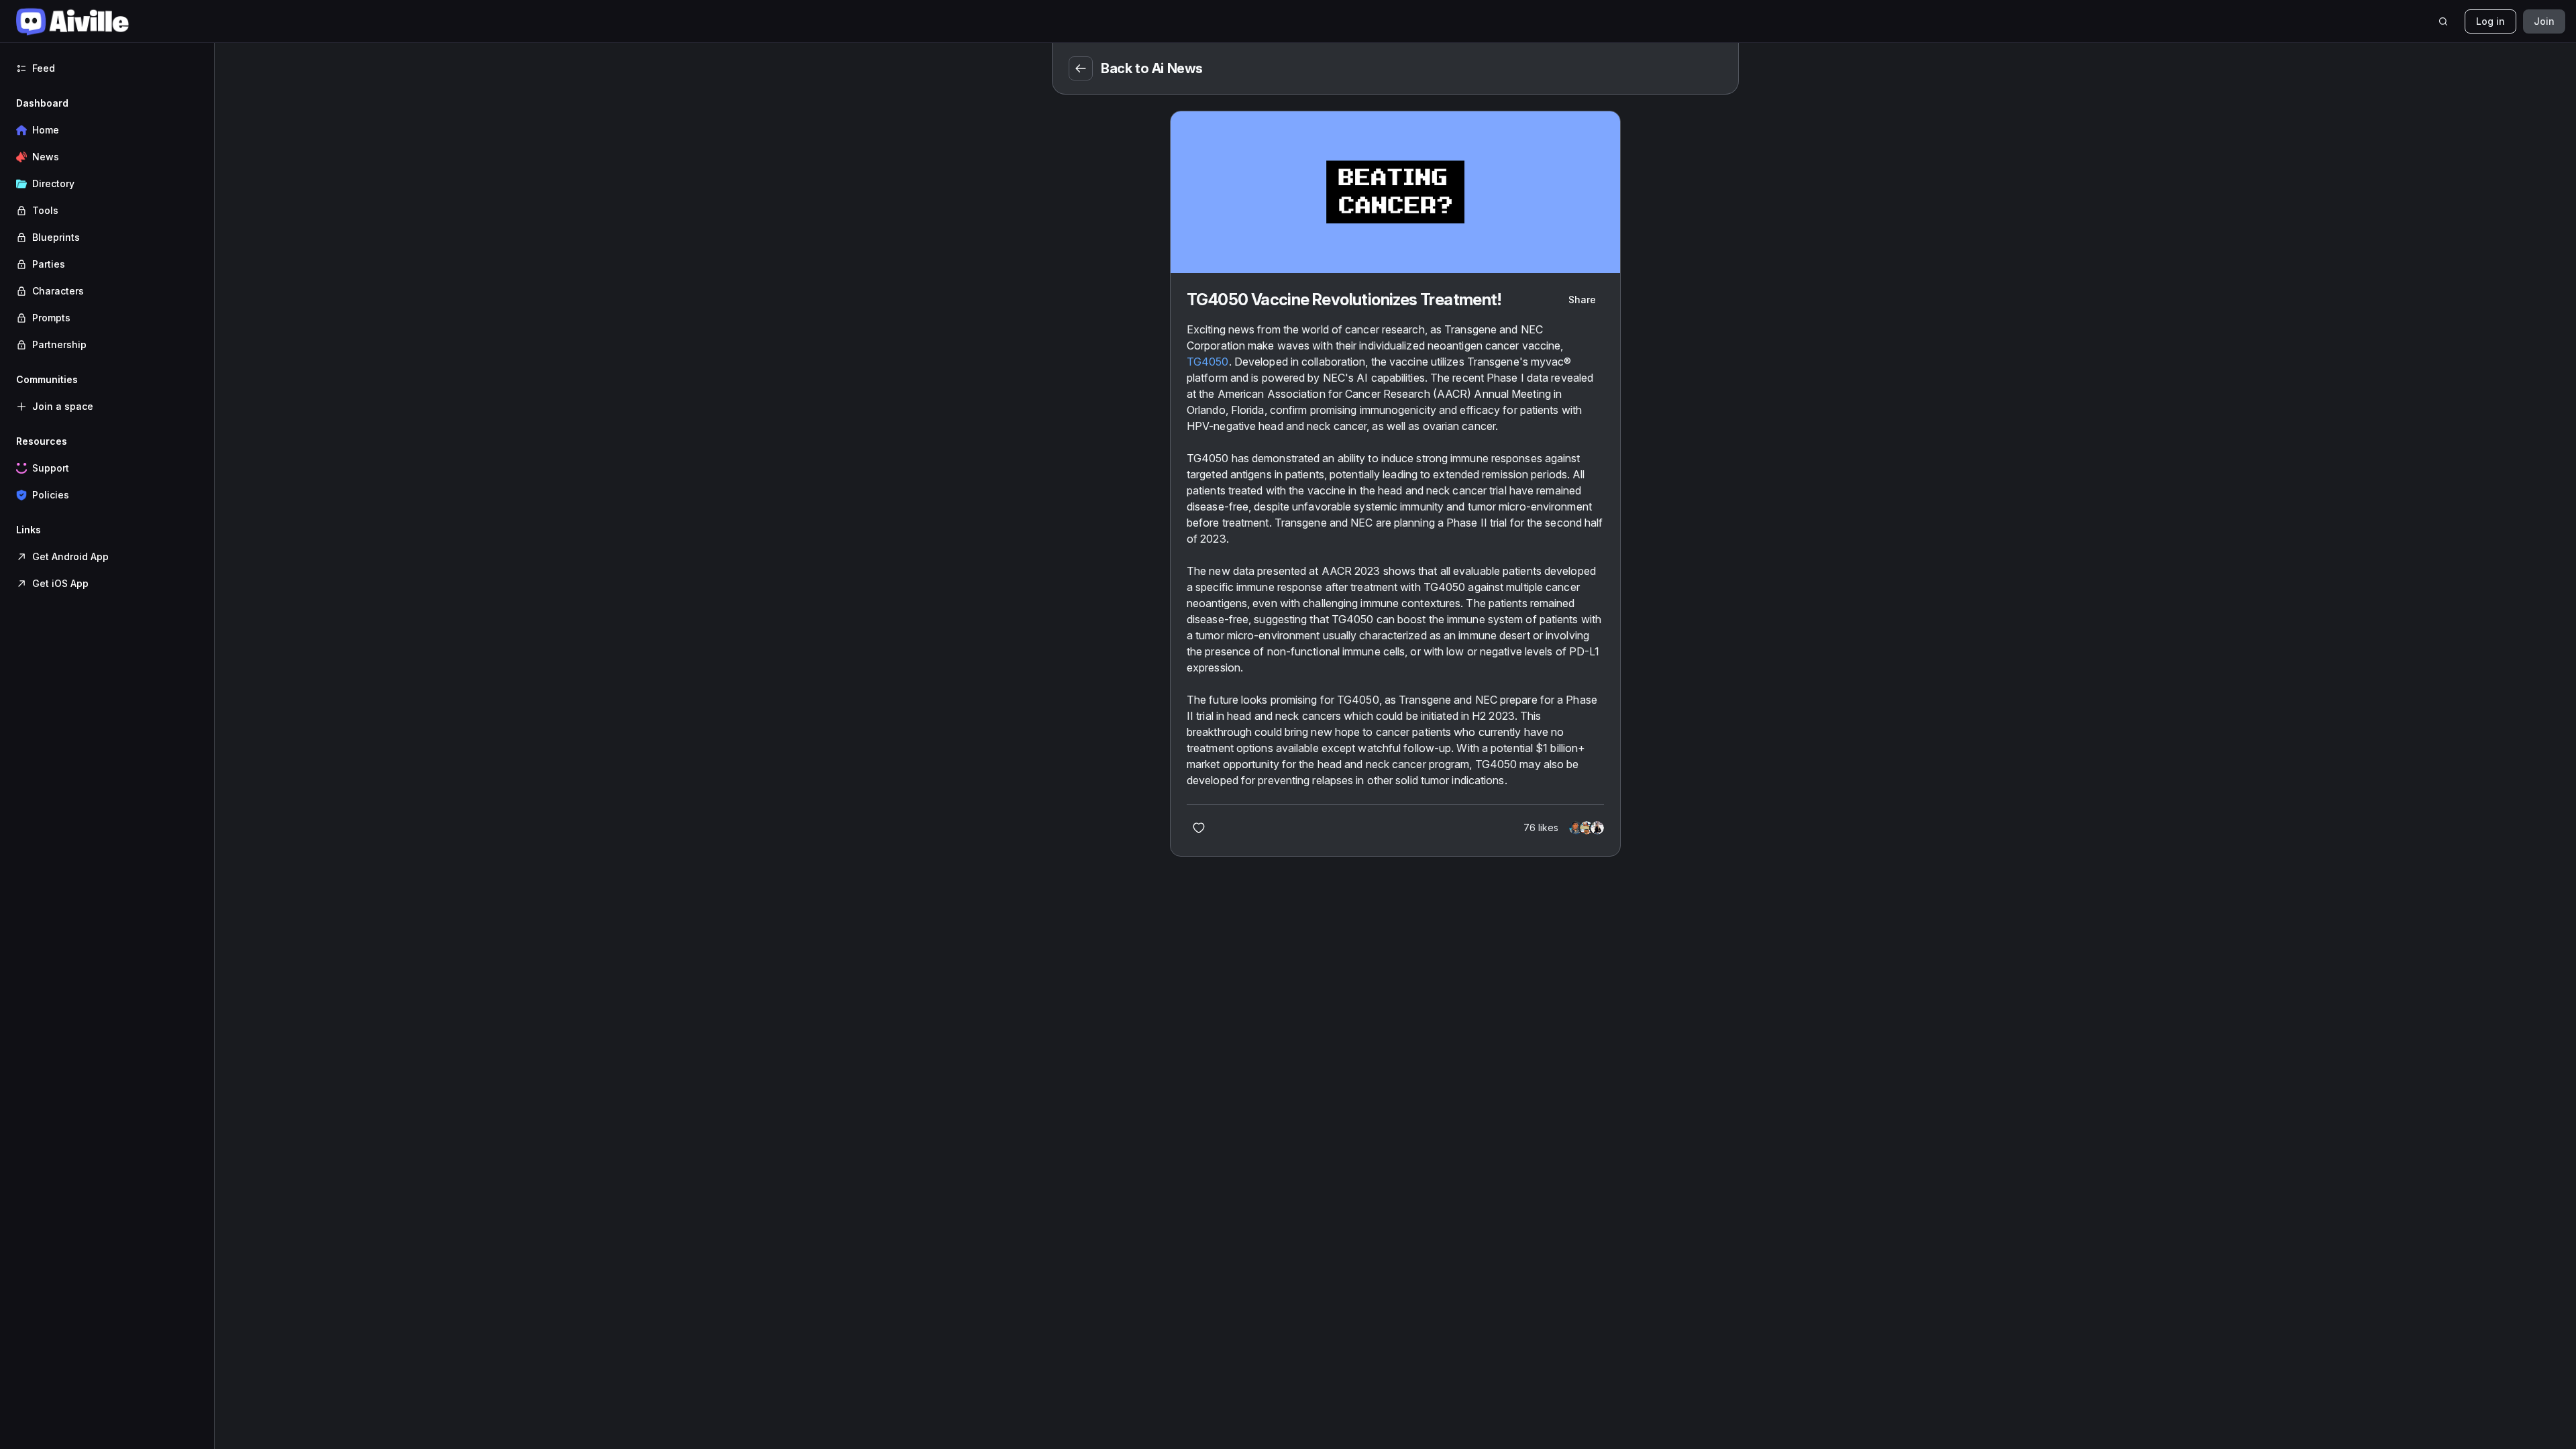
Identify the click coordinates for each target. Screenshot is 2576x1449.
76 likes (1541, 827)
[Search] (2443, 21)
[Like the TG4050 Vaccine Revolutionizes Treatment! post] (1199, 828)
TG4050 (1208, 362)
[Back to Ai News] (1081, 68)
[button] (107, 224)
